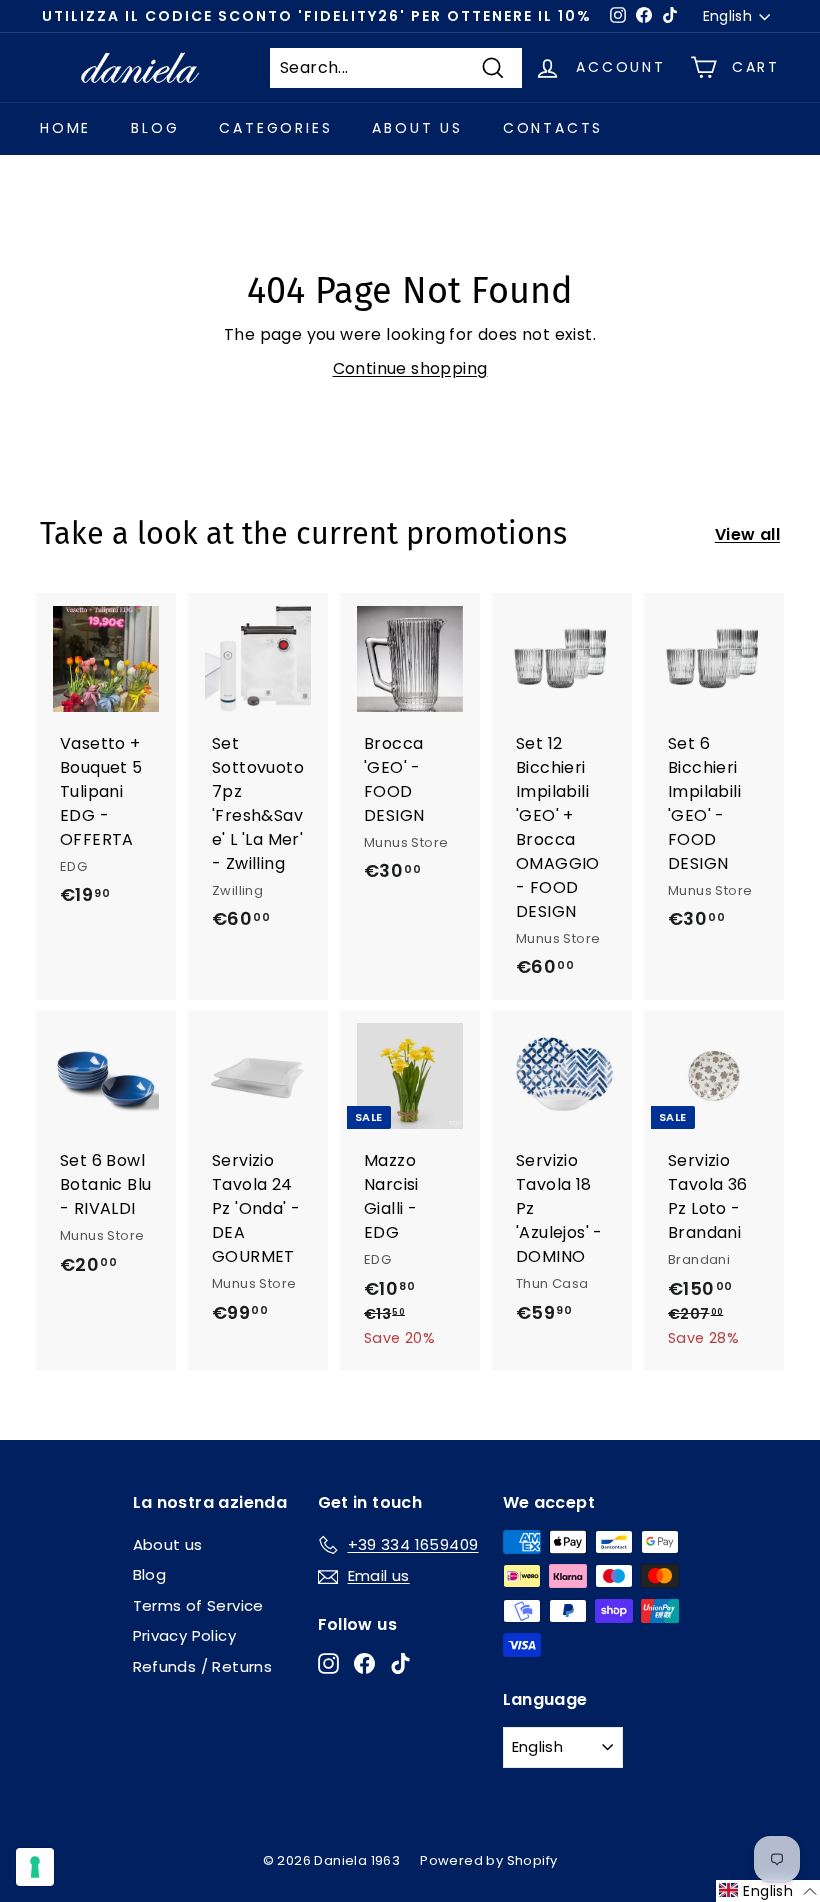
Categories (275, 128)
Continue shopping (410, 368)
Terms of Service (198, 1605)
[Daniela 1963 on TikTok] (400, 1663)
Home (65, 128)
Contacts (553, 128)
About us (417, 128)
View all (747, 534)
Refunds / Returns (203, 1666)
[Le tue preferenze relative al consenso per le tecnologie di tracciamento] (35, 1867)
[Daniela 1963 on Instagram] (328, 1663)
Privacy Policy (185, 1635)
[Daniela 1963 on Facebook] (364, 1663)
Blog (155, 128)
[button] (768, 1891)
